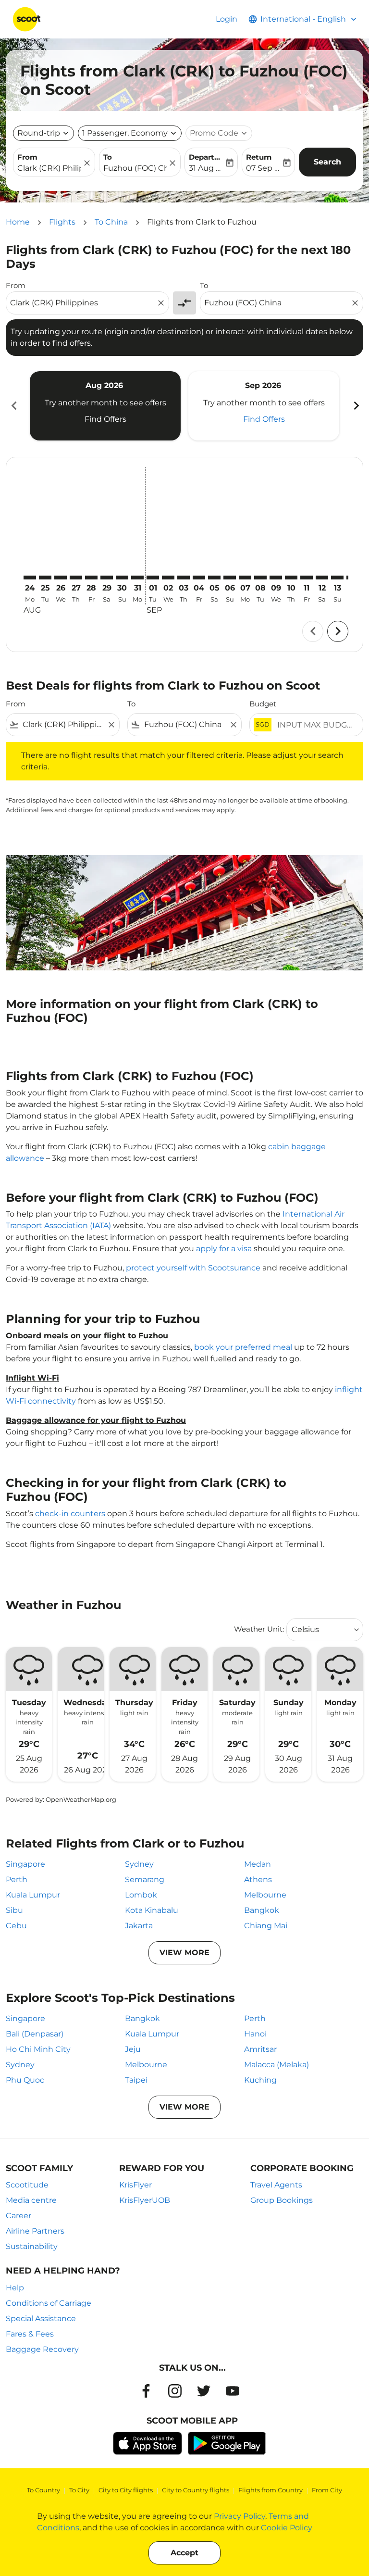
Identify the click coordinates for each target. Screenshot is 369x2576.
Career (18, 2216)
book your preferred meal (243, 1347)
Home (18, 222)
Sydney (139, 1864)
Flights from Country (271, 2490)
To (108, 157)
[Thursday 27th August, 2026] (76, 578)
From (27, 157)
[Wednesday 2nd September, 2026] (168, 578)
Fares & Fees (30, 2334)
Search (327, 162)
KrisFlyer (135, 2185)
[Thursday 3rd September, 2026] (184, 578)
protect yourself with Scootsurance (193, 1268)
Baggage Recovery (42, 2349)
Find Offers (105, 419)
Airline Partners (35, 2231)
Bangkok (262, 1910)
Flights (62, 222)
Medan (258, 1864)
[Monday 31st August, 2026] (137, 578)
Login (227, 19)
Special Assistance (41, 2318)
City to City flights (126, 2490)
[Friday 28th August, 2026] (91, 578)
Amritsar (260, 2049)
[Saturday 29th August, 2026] (107, 578)
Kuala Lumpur (33, 1895)
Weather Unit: (259, 1629)
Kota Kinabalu (152, 1910)
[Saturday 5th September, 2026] (214, 578)
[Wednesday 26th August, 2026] (61, 578)
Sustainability (32, 2246)
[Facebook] (146, 2391)
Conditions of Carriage (49, 2303)
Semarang (145, 1879)
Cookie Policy (287, 2528)
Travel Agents (276, 2185)
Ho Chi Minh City (38, 2049)
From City (327, 2490)
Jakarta (139, 1926)
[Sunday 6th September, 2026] (230, 578)
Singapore (25, 1864)
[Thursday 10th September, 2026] (291, 578)
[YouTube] (233, 2391)
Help (15, 2288)
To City (79, 2490)
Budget (263, 704)
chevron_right (356, 406)
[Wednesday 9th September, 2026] (276, 578)
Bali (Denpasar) (35, 2034)
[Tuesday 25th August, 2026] (45, 578)
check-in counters (70, 1514)
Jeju (133, 2049)
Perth (17, 1879)
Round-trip (39, 133)
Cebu (16, 1926)
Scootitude (27, 2185)
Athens (258, 1879)
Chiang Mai (266, 1926)
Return (259, 157)
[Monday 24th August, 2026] (30, 578)
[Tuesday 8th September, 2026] (260, 578)
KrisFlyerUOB (145, 2200)
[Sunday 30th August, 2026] (122, 578)
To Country (43, 2490)
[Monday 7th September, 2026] (245, 578)
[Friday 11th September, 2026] (307, 578)
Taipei (136, 2080)
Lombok (141, 1895)
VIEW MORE (184, 1953)
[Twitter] (204, 2391)
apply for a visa (224, 1249)
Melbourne (265, 1895)
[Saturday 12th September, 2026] (322, 578)
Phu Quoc (25, 2080)
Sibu (14, 1910)
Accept (184, 2553)
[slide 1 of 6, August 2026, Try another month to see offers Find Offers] (105, 406)
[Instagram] (175, 2391)
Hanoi (255, 2034)
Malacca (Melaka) (277, 2065)
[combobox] (83, 303)
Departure (206, 157)
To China (111, 222)
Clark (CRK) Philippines (49, 168)
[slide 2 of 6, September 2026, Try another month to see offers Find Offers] (264, 406)
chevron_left (13, 406)
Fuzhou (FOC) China (135, 168)
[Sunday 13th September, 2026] (337, 578)
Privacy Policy (240, 2516)
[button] (130, 133)
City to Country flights (196, 2490)
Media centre (31, 2200)
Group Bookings (282, 2200)
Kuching (260, 2080)
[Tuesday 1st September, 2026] (153, 578)
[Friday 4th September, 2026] (199, 578)
